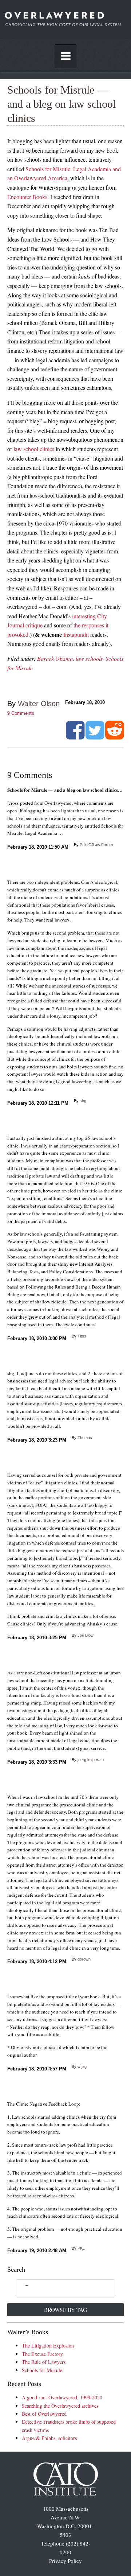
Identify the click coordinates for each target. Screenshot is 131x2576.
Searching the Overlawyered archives (60, 2406)
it (107, 625)
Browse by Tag (65, 2310)
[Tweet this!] (95, 737)
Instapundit (76, 634)
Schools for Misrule (42, 2370)
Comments (21, 713)
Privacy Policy (65, 2561)
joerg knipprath (91, 1760)
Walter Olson (39, 704)
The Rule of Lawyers (44, 2362)
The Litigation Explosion (48, 2346)
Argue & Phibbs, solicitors (49, 2438)
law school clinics (34, 449)
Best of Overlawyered (44, 2414)
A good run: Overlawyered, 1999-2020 (62, 2397)
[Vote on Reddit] (114, 737)
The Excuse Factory (42, 2354)
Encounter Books (27, 197)
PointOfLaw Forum (96, 845)
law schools (89, 658)
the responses (89, 625)
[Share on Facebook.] (75, 737)
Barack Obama (55, 658)
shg (83, 1101)
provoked (18, 634)
